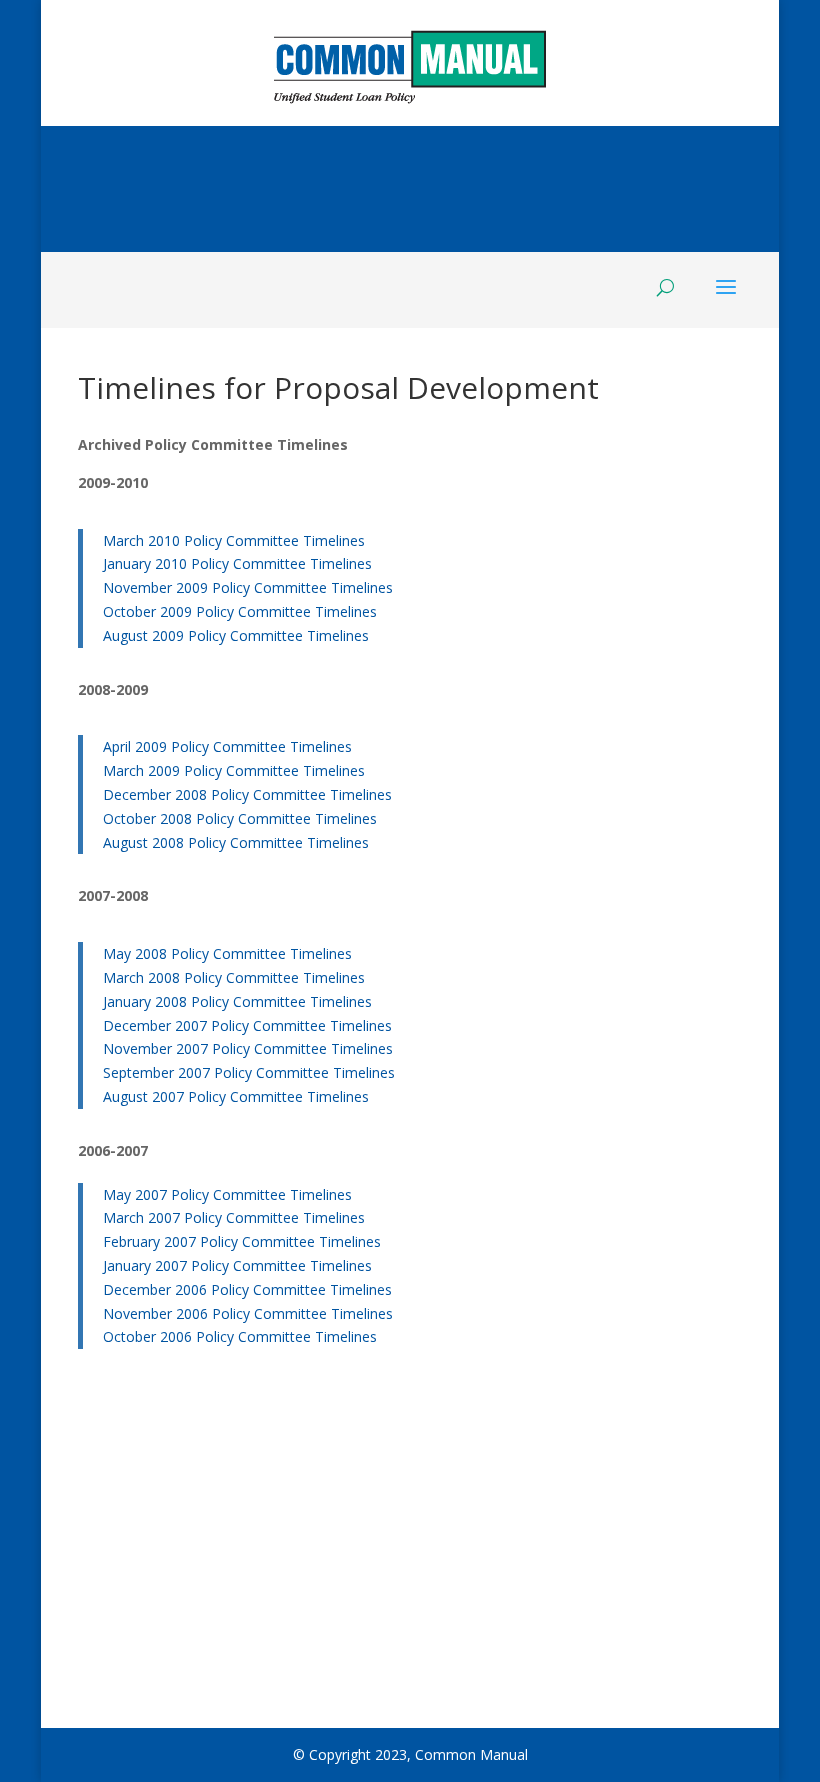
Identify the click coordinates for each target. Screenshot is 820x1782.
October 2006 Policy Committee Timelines (240, 1336)
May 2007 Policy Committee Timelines (227, 1194)
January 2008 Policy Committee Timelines (237, 1001)
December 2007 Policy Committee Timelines (247, 1025)
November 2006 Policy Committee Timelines (248, 1313)
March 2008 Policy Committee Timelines (234, 977)
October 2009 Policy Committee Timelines (240, 611)
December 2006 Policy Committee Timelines (247, 1289)
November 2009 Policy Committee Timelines (248, 587)
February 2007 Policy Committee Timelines (242, 1241)
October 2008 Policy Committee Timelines (240, 818)
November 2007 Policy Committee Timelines (248, 1048)
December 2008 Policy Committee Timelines (247, 794)
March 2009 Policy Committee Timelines (234, 770)
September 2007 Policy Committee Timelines (249, 1072)
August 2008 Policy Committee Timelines (236, 842)
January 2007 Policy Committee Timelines (237, 1265)
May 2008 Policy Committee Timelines (227, 953)
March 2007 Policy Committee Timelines (234, 1217)
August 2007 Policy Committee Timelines (236, 1096)
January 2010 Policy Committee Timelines (237, 563)
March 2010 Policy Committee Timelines (234, 540)
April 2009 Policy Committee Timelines (227, 746)
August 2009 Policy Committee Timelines (236, 635)
